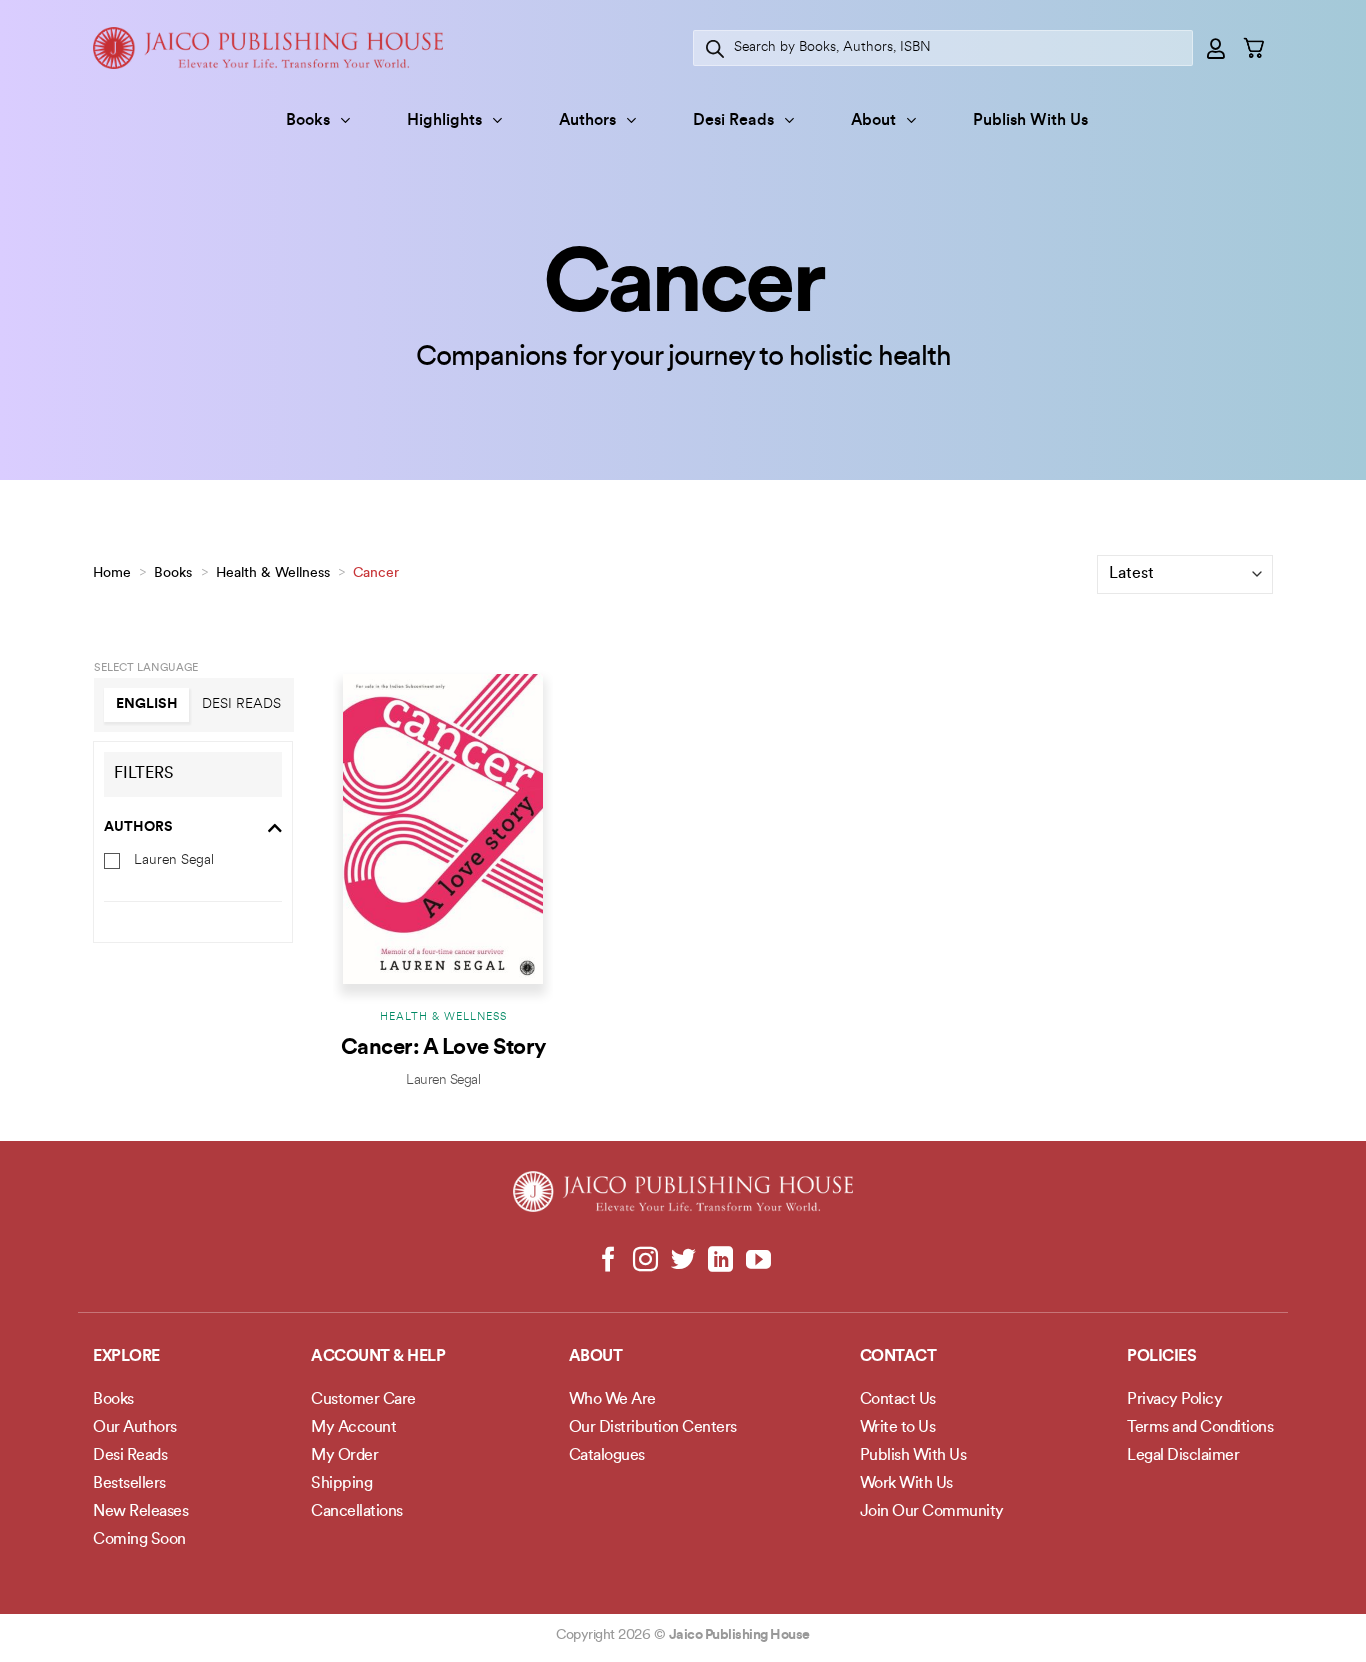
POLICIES (1161, 1357)
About (873, 121)
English (147, 704)
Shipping (341, 1484)
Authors (587, 121)
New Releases (140, 1512)
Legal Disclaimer (1183, 1456)
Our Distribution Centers (653, 1428)
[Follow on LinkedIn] (720, 1261)
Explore (126, 1357)
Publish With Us (1030, 121)
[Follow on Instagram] (645, 1261)
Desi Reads (733, 121)
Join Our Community (932, 1512)
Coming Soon (139, 1540)
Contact (898, 1357)
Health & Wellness (273, 573)
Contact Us (898, 1400)
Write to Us (898, 1428)
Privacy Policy (1174, 1400)
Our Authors (135, 1428)
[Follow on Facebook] (608, 1261)
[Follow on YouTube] (757, 1261)
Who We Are (612, 1400)
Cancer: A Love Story (443, 1048)
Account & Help (378, 1357)
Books (308, 121)
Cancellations (357, 1512)
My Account (353, 1428)
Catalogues (607, 1456)
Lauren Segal (174, 859)
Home (112, 573)
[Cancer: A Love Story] (443, 829)
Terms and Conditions (1200, 1428)
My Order (344, 1456)
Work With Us (906, 1484)
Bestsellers (129, 1484)
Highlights (444, 121)
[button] (1217, 48)
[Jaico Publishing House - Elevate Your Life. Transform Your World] (268, 47)
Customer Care (363, 1400)
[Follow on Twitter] (683, 1261)
